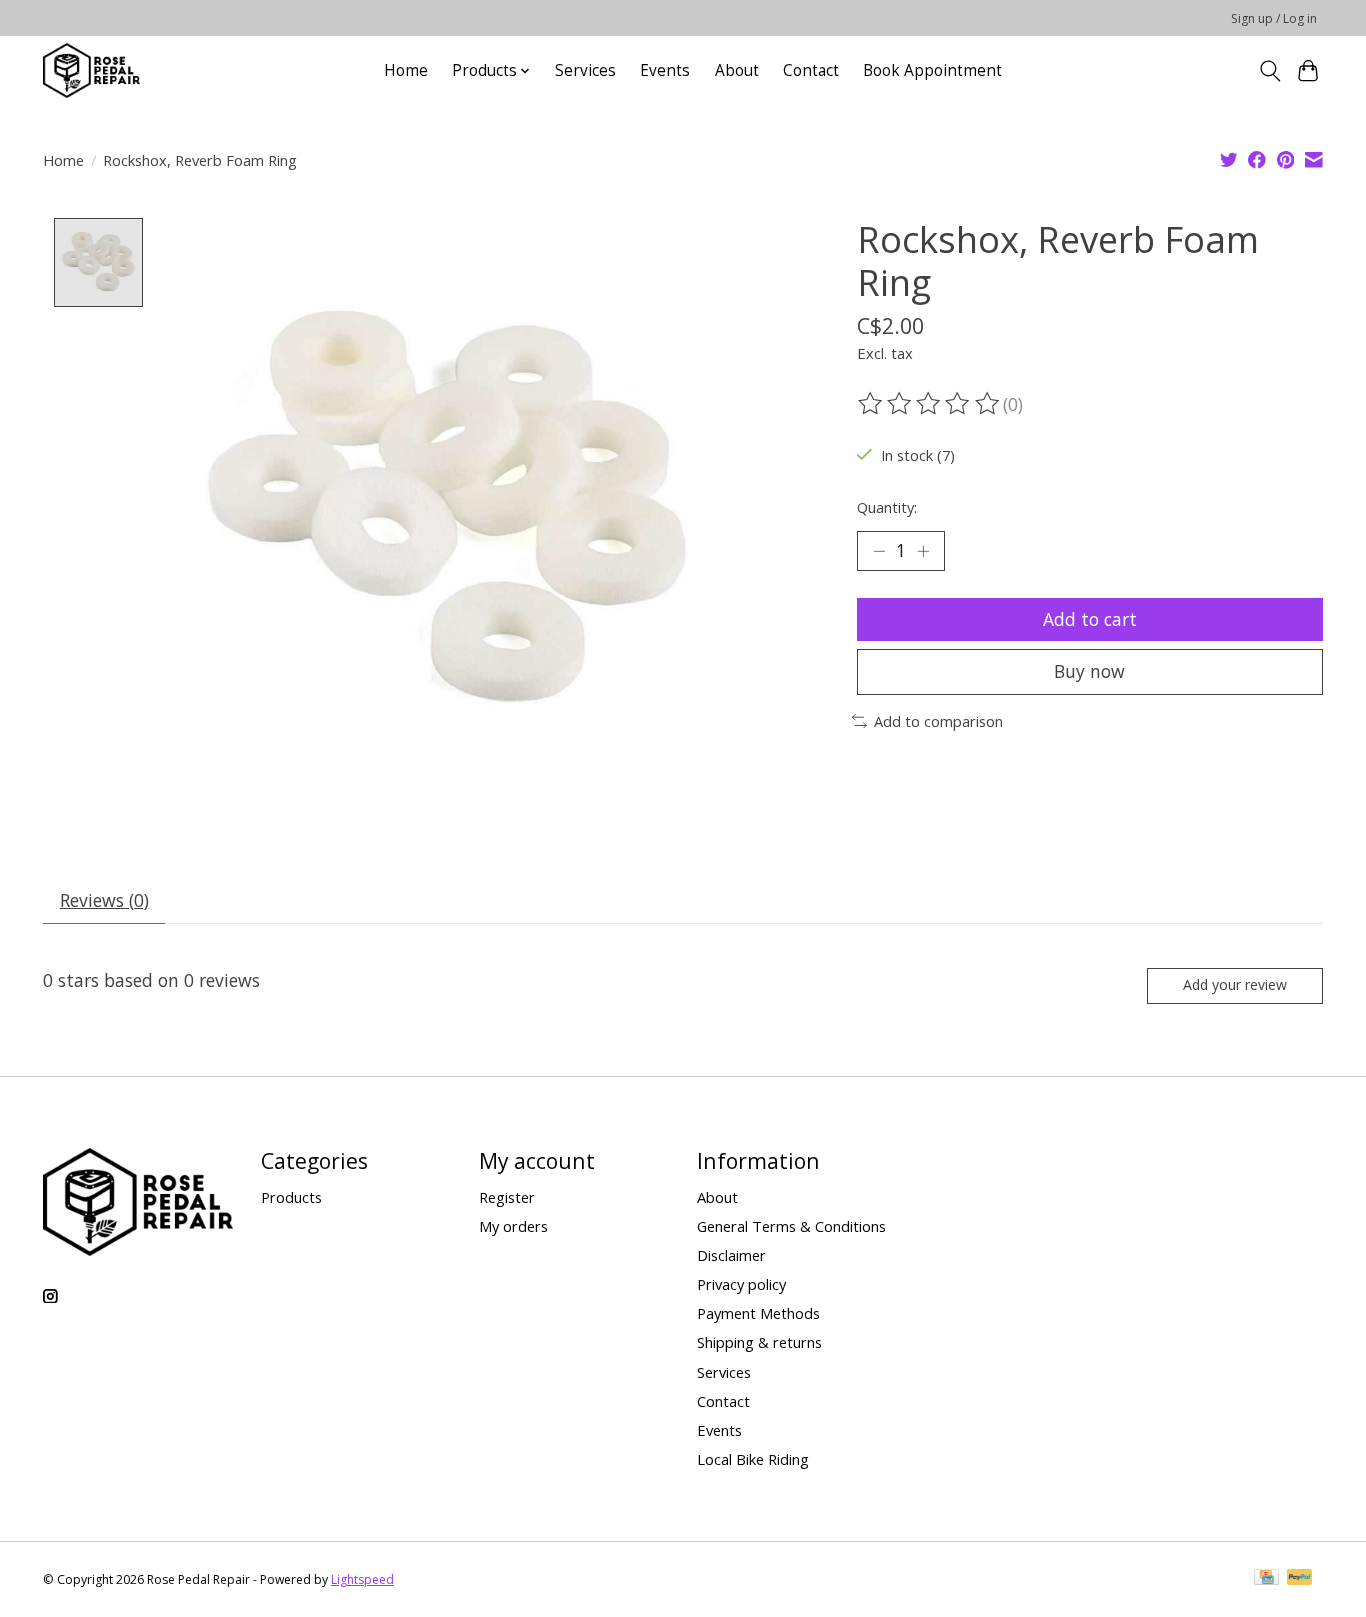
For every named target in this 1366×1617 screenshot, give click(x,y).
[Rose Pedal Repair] (91, 70)
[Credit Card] (1266, 1579)
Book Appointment (932, 70)
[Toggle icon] (1269, 71)
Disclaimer (731, 1255)
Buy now (1089, 671)
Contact (811, 70)
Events (665, 70)
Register (507, 1197)
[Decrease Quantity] (879, 551)
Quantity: (887, 507)
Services (585, 70)
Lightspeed (362, 1579)
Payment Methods (758, 1313)
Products (291, 1197)
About (737, 70)
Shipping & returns (759, 1342)
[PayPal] (1300, 1579)
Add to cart (1090, 619)
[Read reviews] (930, 404)
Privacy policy (741, 1284)
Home (406, 70)
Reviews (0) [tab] (104, 900)
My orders (513, 1226)
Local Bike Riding (753, 1459)
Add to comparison (938, 721)
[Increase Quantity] (923, 551)
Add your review (1235, 984)
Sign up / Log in (1274, 18)
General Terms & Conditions (791, 1226)
